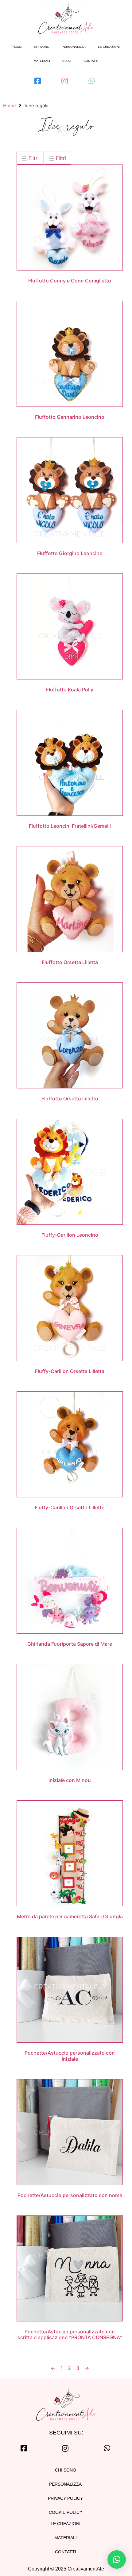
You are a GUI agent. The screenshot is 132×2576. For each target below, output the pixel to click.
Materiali (42, 61)
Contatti (91, 61)
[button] (117, 2559)
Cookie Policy (66, 2512)
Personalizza (74, 47)
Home (17, 47)
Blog (67, 61)
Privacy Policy (65, 2498)
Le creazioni (109, 47)
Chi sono (42, 47)
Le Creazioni (66, 2524)
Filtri (33, 158)
